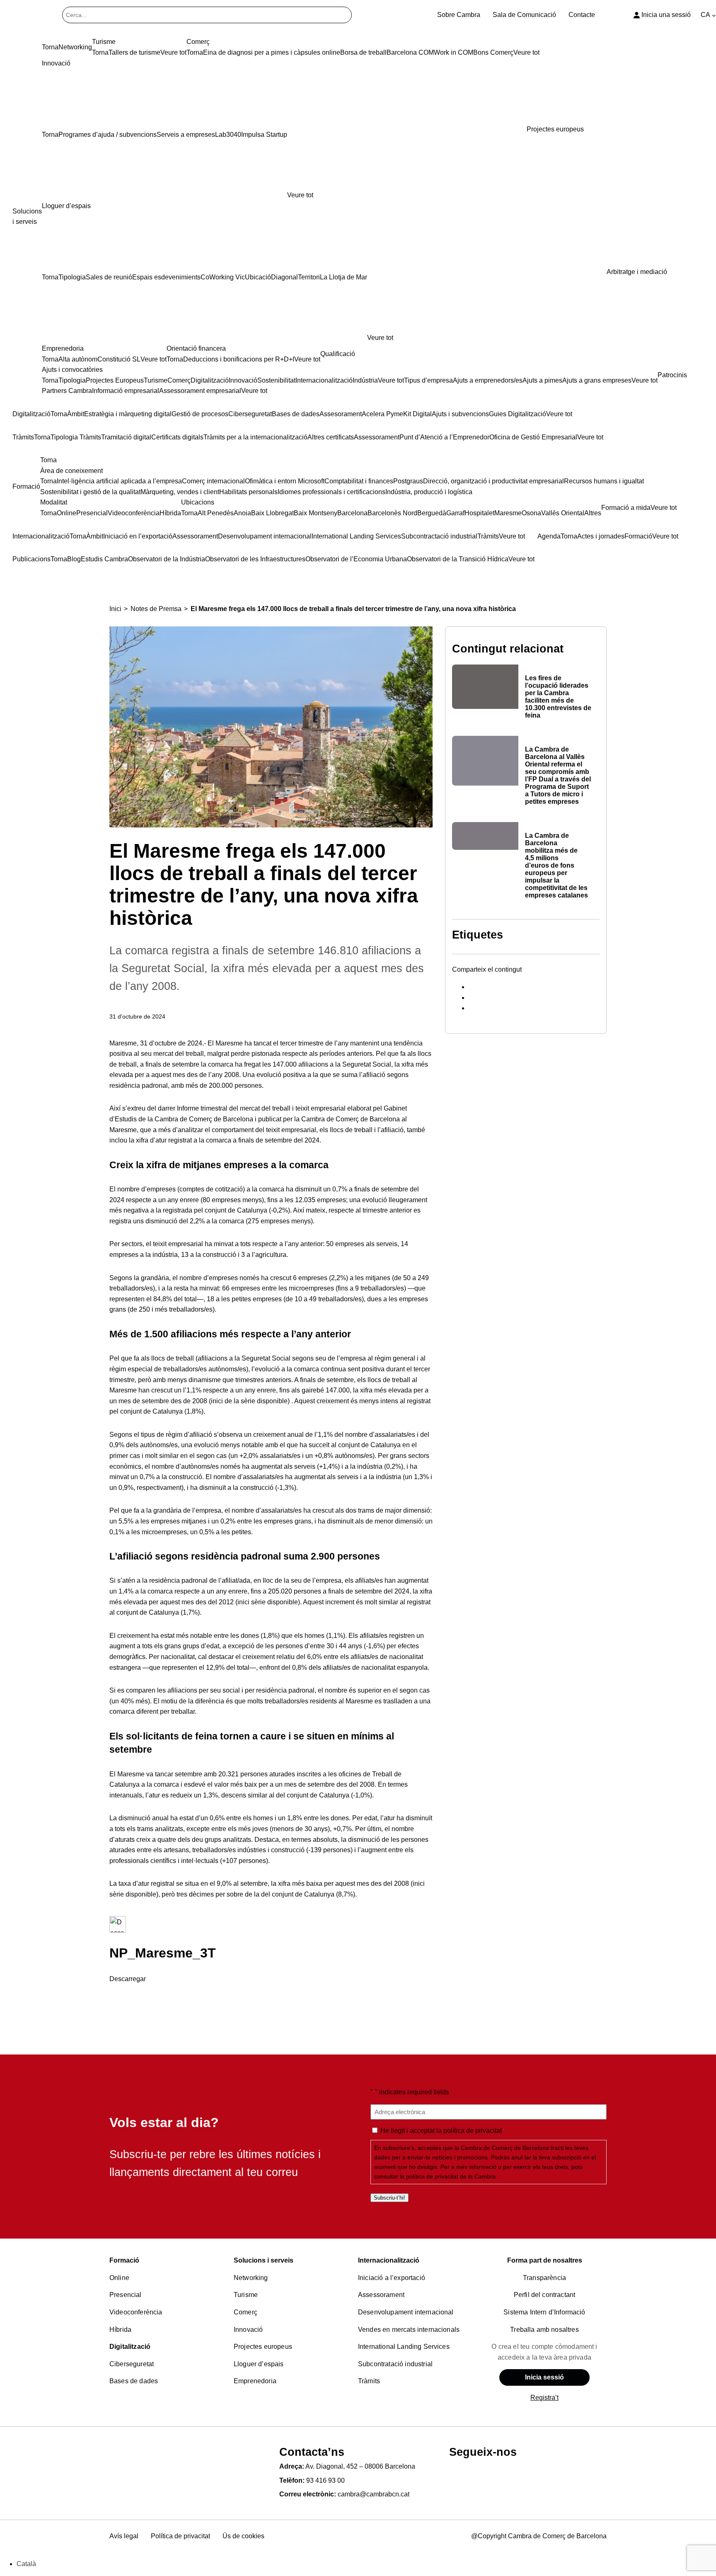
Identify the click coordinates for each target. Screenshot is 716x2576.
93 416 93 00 (325, 2480)
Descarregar (128, 1979)
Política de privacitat (180, 2536)
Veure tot (300, 195)
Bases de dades (134, 2381)
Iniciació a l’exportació (392, 2278)
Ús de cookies (243, 2536)
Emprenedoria (255, 2381)
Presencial (126, 2295)
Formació (124, 2260)
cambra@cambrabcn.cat (374, 2494)
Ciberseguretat (132, 2364)
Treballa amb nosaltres (544, 2330)
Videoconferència (136, 2312)
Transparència (544, 2278)
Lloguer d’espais (259, 2364)
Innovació (248, 2330)
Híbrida (120, 2330)
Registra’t (544, 2398)
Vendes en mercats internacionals (409, 2330)
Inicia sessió (544, 2377)
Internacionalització (389, 2260)
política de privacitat (473, 2131)
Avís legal (124, 2536)
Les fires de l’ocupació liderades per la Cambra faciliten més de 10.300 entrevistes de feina (558, 697)
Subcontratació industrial (395, 2364)
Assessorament (381, 2295)
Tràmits (369, 2381)
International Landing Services (404, 2347)
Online (119, 2278)
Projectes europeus (263, 2347)
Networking (251, 2278)
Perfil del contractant (545, 2295)
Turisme (246, 2295)
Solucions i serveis (264, 2260)
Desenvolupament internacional (406, 2312)
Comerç (246, 2312)
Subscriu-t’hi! (389, 2198)
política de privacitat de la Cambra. (452, 2176)
